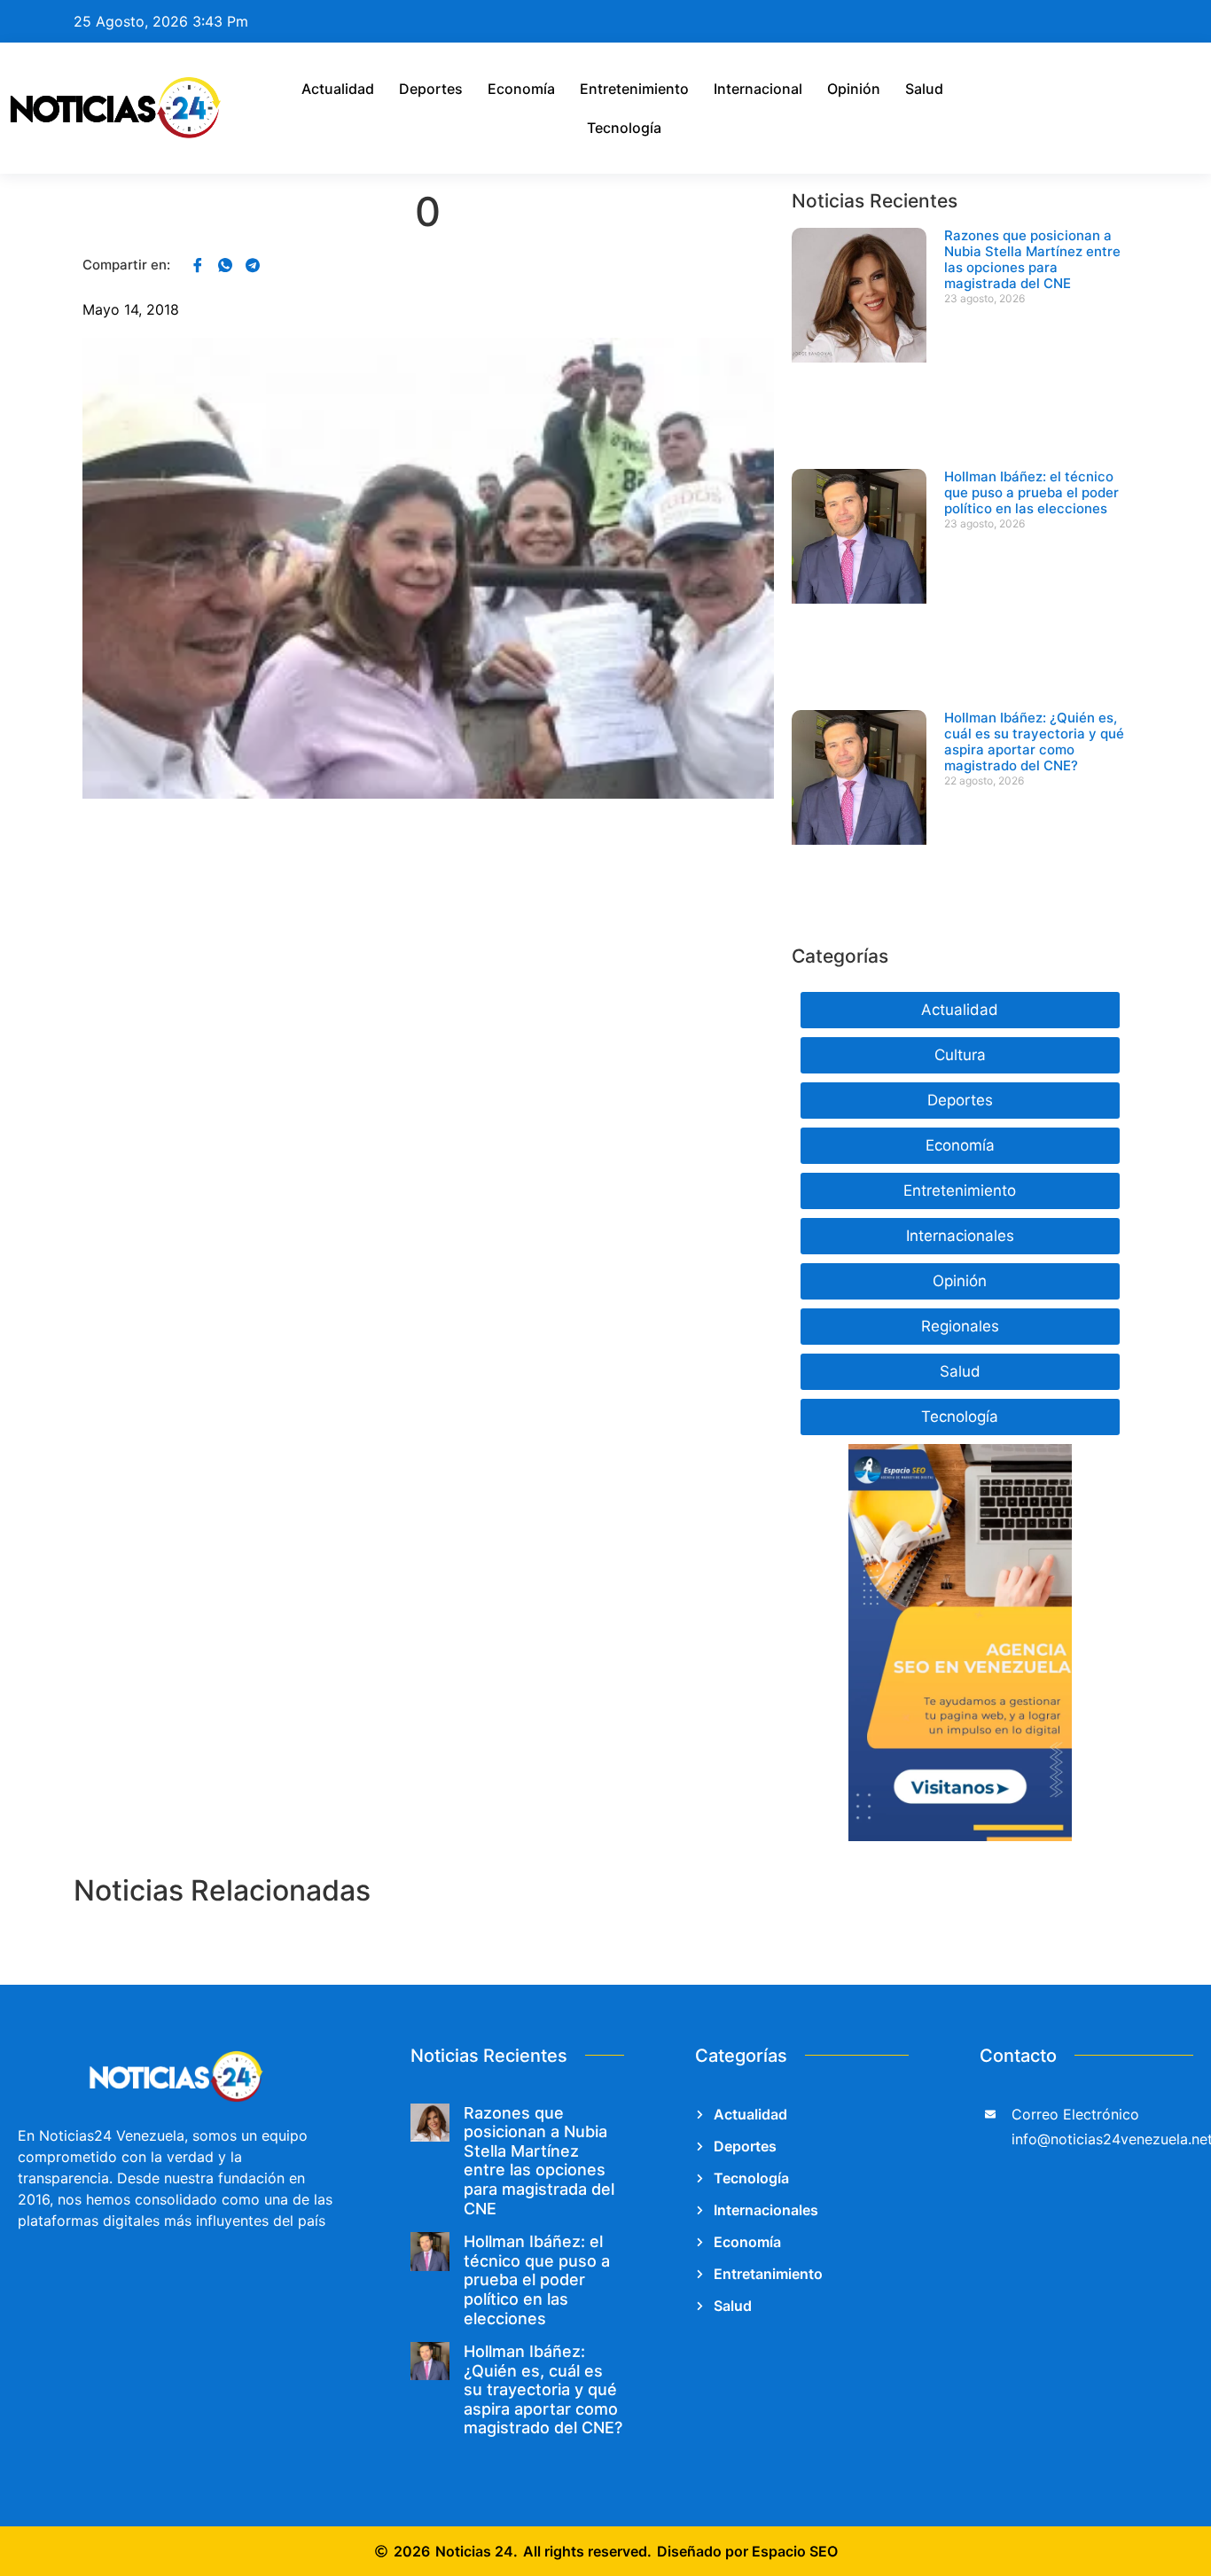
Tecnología (624, 128)
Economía (521, 89)
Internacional (758, 89)
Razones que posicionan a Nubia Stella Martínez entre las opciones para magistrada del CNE (1032, 259)
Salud (924, 89)
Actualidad (338, 89)
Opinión (854, 89)
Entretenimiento (634, 89)
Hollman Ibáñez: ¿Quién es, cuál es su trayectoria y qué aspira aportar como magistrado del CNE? (1034, 742)
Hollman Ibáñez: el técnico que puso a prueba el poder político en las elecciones (1031, 492)
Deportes (431, 89)
